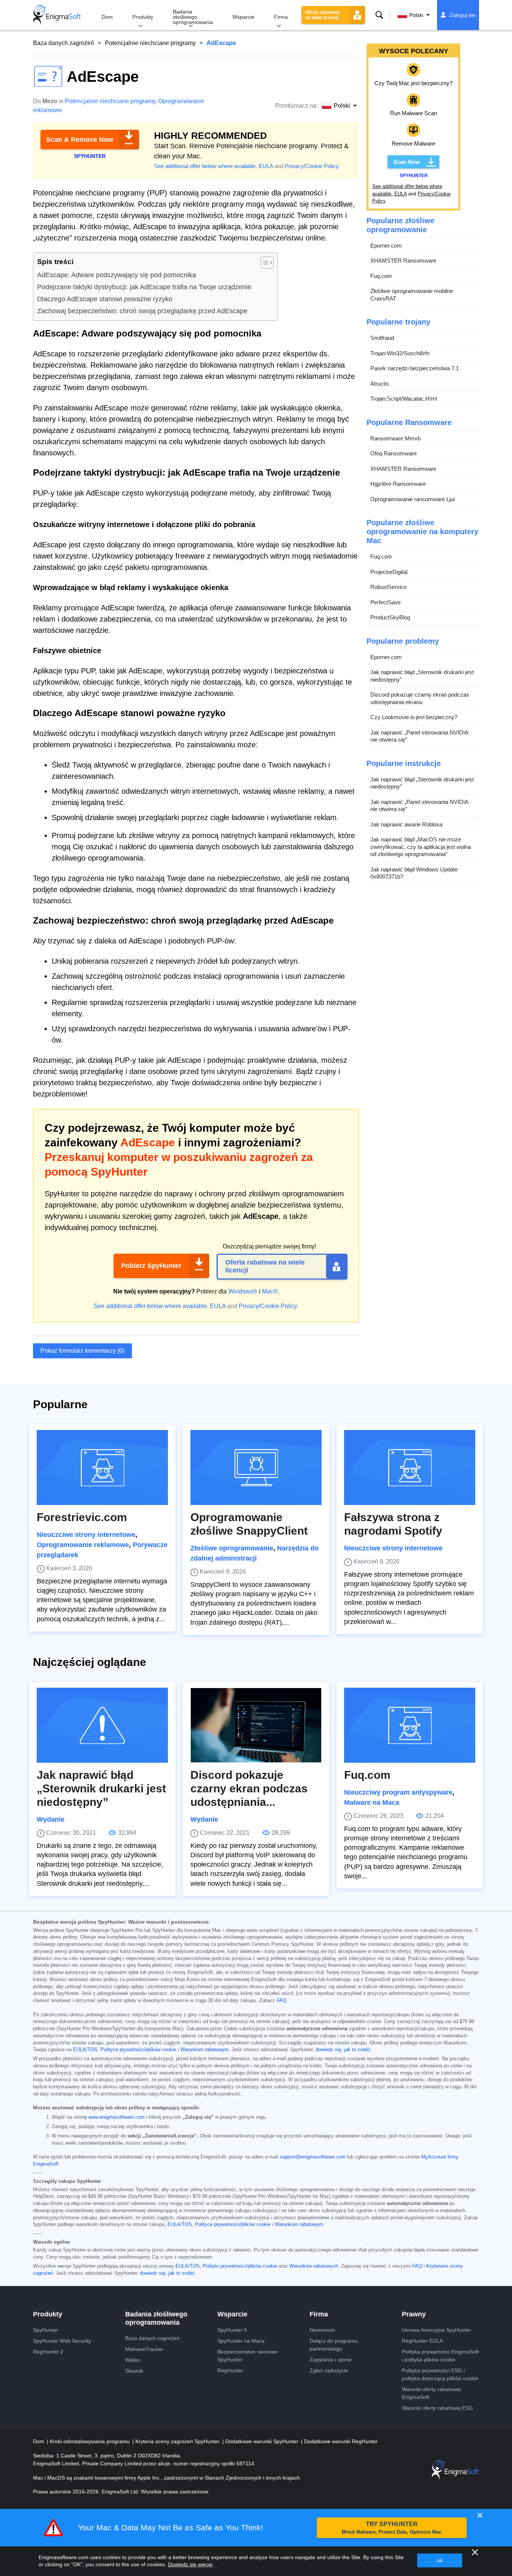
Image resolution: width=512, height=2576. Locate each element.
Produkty (143, 17)
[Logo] (57, 15)
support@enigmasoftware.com (313, 2157)
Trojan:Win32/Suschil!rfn (400, 353)
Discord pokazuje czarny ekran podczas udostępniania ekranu (420, 699)
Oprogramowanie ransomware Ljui (412, 499)
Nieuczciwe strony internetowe (86, 1535)
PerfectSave (385, 602)
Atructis (380, 384)
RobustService (388, 587)
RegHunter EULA (422, 2341)
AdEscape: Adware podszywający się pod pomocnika (117, 275)
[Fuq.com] (410, 1725)
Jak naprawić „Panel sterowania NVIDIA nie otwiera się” (419, 736)
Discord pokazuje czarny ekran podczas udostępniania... (249, 1788)
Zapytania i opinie (331, 2360)
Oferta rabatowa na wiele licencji (322, 15)
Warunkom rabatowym (204, 2050)
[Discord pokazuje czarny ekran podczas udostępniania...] (256, 1725)
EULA (266, 166)
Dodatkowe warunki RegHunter (341, 2441)
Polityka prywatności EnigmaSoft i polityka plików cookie (440, 2356)
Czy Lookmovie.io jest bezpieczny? (414, 717)
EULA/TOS (85, 2050)
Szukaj (379, 15)
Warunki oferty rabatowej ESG (437, 2408)
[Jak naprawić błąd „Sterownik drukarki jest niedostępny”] (102, 1725)
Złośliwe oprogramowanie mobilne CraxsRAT (412, 295)
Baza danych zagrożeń (64, 43)
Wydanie (51, 1819)
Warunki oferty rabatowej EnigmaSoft (431, 2393)
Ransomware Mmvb (395, 438)
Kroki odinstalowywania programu (91, 2441)
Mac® (270, 1291)
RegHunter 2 (48, 2352)
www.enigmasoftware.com (117, 2117)
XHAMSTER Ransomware (403, 261)
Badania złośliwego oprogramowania (193, 17)
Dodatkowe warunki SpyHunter (263, 2441)
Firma (281, 17)
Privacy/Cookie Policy (312, 166)
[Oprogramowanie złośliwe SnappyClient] (256, 1467)
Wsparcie (243, 17)
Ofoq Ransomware (394, 454)
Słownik (134, 2371)
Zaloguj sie (462, 15)
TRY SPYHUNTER (392, 2528)
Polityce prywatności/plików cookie (138, 2050)
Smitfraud (382, 338)
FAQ (281, 2001)
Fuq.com (381, 276)
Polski (416, 15)
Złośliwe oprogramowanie (232, 1548)
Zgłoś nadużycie (329, 2370)
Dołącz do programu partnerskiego (334, 2345)
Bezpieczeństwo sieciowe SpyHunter (247, 2356)
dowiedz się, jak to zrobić (343, 2050)
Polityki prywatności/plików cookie (240, 2266)
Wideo (133, 2360)
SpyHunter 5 (232, 2330)
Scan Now (406, 162)
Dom (107, 17)
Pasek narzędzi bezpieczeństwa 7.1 (415, 369)
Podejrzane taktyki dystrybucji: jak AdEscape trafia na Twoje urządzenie (144, 287)
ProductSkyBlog (390, 618)
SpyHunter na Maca (241, 2341)
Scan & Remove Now (80, 140)
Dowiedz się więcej (190, 2564)
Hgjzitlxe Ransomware (398, 484)
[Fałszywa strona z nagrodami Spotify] (410, 1467)
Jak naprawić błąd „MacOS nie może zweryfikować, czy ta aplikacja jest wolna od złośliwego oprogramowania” (421, 847)
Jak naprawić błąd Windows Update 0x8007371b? (414, 873)
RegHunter (230, 2370)
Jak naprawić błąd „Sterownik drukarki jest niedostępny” (422, 676)
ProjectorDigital (389, 572)
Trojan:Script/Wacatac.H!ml (404, 399)
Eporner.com (386, 246)
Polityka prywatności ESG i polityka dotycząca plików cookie (440, 2374)
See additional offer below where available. (206, 166)
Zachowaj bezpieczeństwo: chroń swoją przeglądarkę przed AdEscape (142, 311)
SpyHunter (46, 2330)
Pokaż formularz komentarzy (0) (82, 1351)
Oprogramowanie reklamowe (83, 1545)
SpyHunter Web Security (62, 2341)
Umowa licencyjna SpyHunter (436, 2330)
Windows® (243, 1291)
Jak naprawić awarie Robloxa (406, 824)
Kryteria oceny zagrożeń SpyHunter (178, 2441)
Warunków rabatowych (314, 2266)
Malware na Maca (372, 1802)
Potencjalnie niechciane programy (150, 43)
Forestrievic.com (82, 1517)
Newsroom (322, 2330)
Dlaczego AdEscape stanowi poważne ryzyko (105, 299)
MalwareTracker (144, 2349)
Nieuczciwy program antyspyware (398, 1792)
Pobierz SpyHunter (151, 1266)
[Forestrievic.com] (102, 1467)
